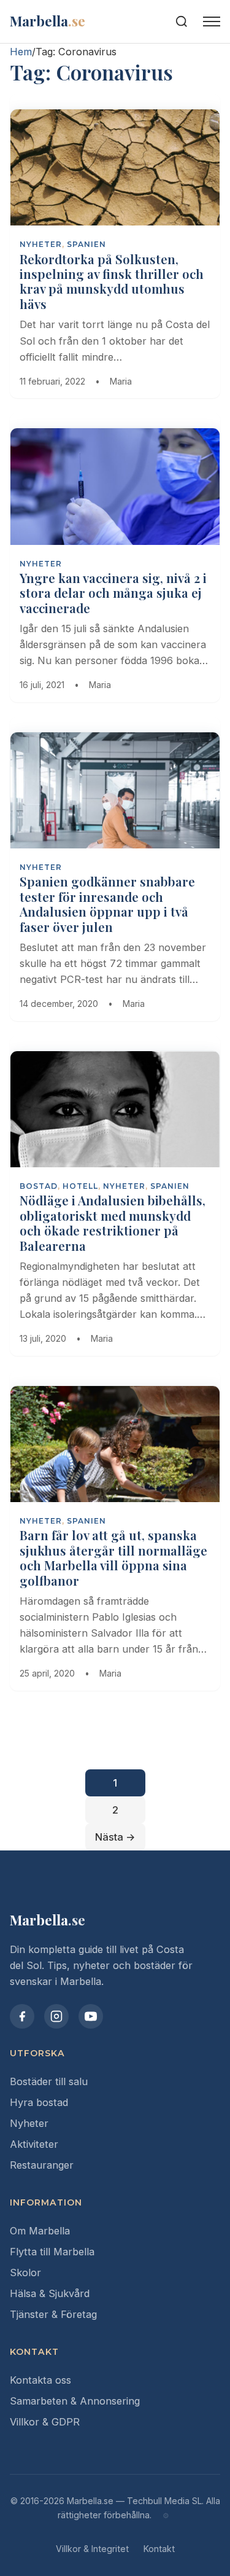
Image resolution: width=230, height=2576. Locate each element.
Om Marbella (40, 2231)
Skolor (25, 2273)
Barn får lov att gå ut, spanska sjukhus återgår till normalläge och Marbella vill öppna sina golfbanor (113, 1557)
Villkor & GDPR (45, 2422)
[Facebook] (22, 2016)
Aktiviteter (34, 2144)
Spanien (86, 244)
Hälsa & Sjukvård (50, 2293)
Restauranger (42, 2165)
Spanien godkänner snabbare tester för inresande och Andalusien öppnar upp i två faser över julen (107, 904)
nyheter (41, 244)
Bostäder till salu (49, 2081)
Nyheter (29, 2123)
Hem (21, 52)
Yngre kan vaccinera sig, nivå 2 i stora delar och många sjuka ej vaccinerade (113, 593)
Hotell (80, 1186)
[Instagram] (56, 2016)
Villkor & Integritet (92, 2549)
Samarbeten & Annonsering (75, 2401)
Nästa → (115, 1837)
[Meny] (212, 22)
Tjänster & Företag (53, 2314)
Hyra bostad (39, 2102)
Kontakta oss (40, 2380)
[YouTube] (91, 2016)
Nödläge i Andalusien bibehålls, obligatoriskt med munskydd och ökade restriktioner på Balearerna (113, 1223)
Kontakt (159, 2549)
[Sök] (182, 22)
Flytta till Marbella (52, 2252)
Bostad (39, 1186)
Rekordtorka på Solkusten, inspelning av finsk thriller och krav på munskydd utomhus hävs (112, 281)
